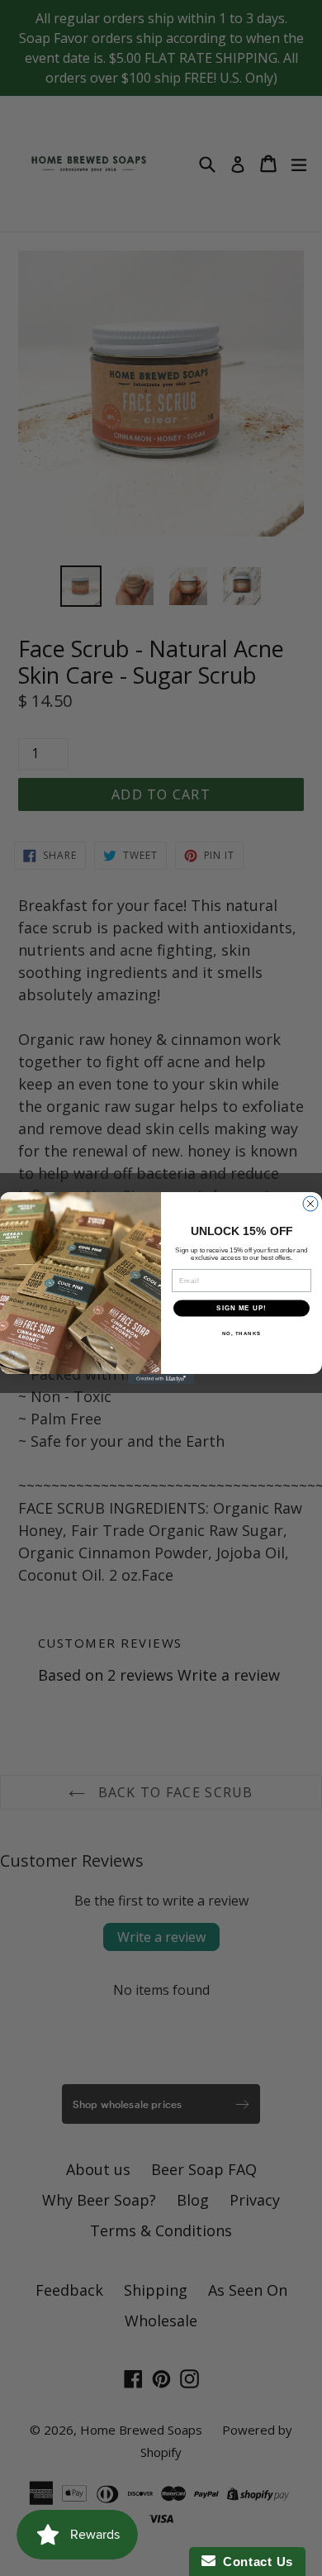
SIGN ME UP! (241, 1308)
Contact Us (254, 2562)
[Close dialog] (310, 1204)
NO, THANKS (242, 1333)
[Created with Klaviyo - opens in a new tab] (161, 1379)
